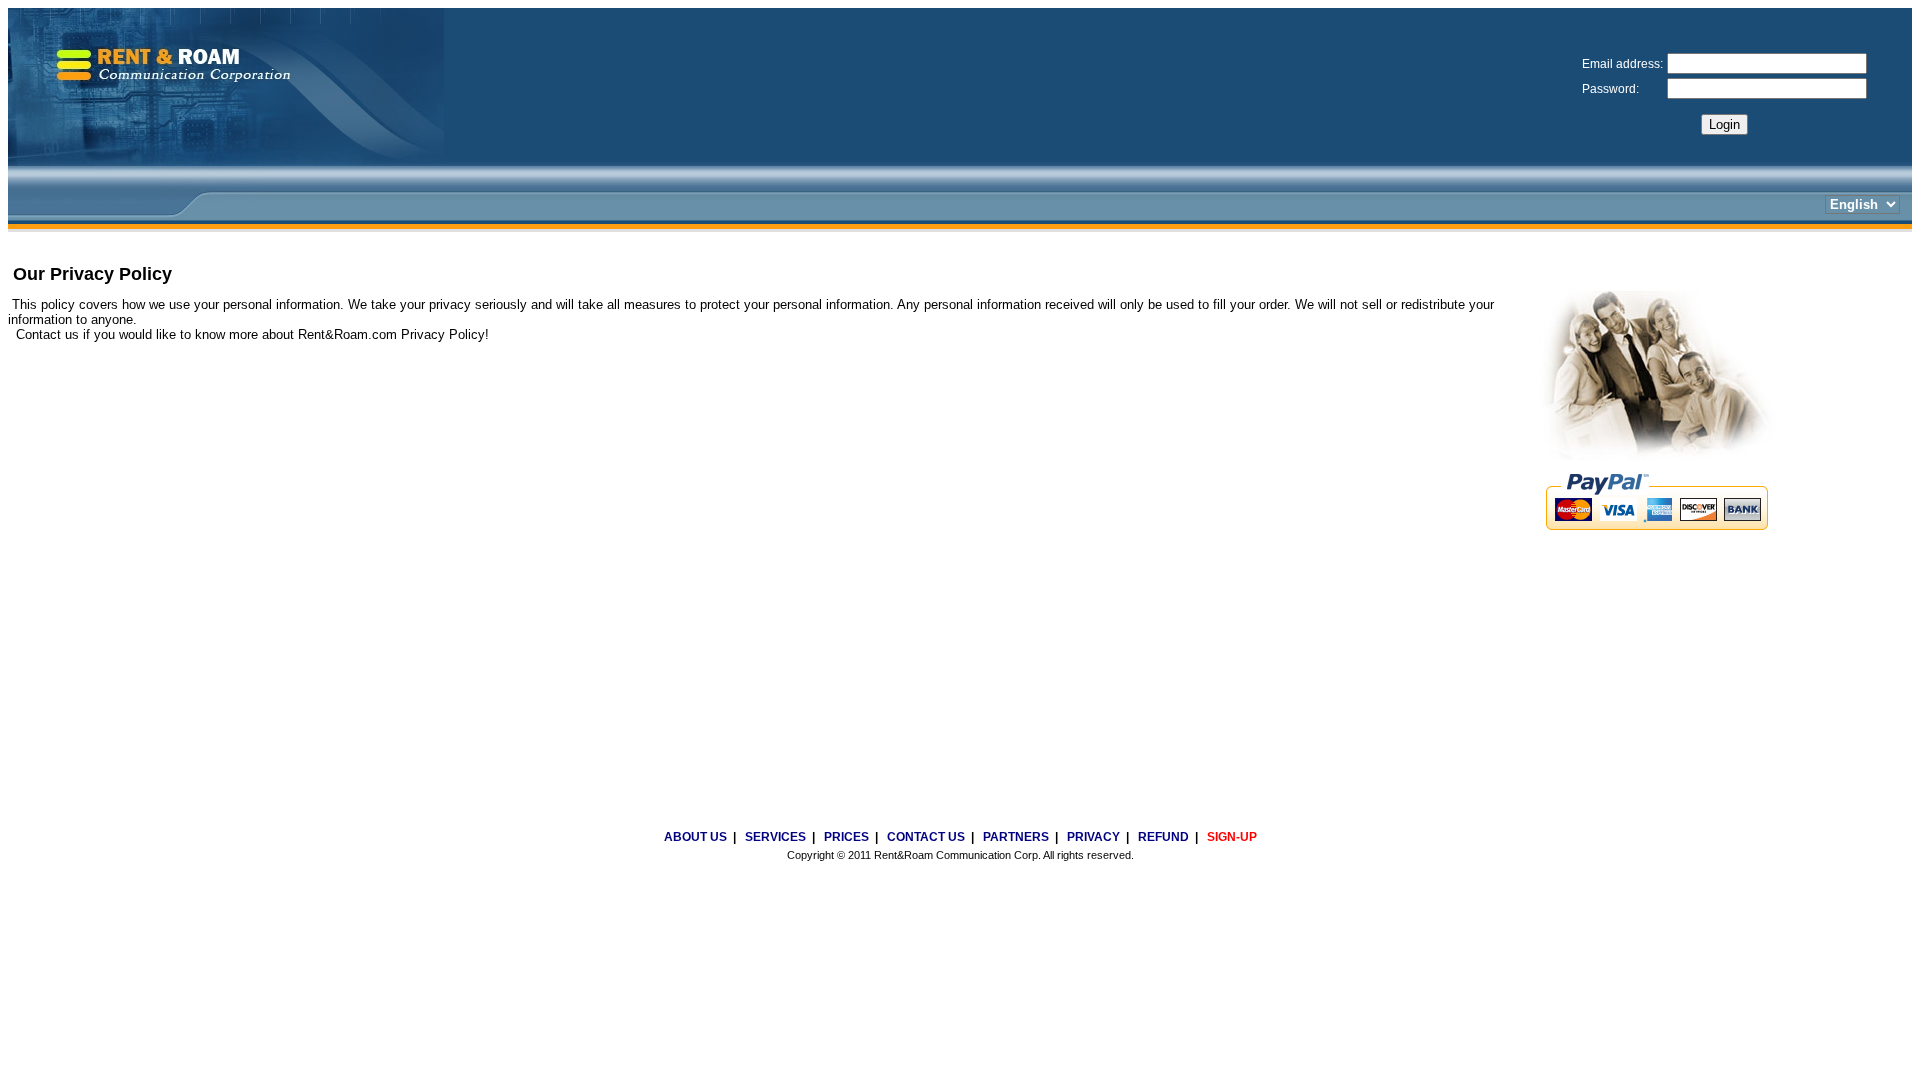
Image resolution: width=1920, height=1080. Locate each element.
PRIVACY (1093, 837)
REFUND (1163, 837)
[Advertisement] (960, 945)
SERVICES (775, 837)
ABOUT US (695, 837)
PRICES (846, 837)
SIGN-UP (1232, 837)
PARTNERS (1016, 837)
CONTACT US (926, 837)
